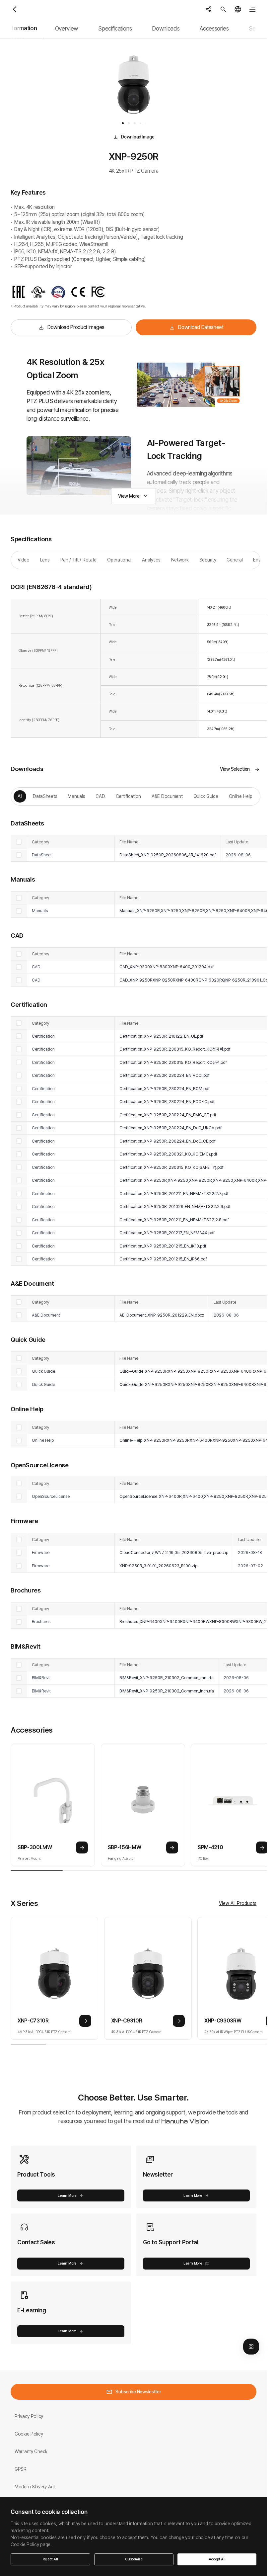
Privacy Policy (29, 2416)
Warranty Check (31, 2451)
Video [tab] (24, 560)
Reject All (50, 2559)
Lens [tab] (45, 560)
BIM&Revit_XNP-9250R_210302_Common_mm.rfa (167, 1678)
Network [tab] (180, 560)
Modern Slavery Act (35, 2487)
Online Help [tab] (241, 796)
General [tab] (235, 560)
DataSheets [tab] (45, 796)
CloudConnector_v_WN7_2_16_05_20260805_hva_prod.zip (174, 1552)
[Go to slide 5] (145, 123)
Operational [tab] (119, 560)
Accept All (217, 2559)
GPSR (21, 2469)
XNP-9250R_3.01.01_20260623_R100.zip (158, 1566)
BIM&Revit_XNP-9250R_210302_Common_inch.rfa (167, 1691)
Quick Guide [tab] (206, 796)
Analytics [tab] (151, 560)
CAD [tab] (100, 796)
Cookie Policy (29, 2434)
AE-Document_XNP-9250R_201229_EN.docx (162, 1315)
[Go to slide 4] (140, 123)
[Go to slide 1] (123, 123)
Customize (134, 2559)
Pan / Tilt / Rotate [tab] (79, 560)
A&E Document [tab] (167, 796)
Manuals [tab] (76, 796)
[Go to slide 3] (135, 123)
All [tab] (20, 796)
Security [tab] (208, 560)
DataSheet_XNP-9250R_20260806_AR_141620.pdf (168, 855)
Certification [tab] (128, 796)
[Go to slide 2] (129, 123)
